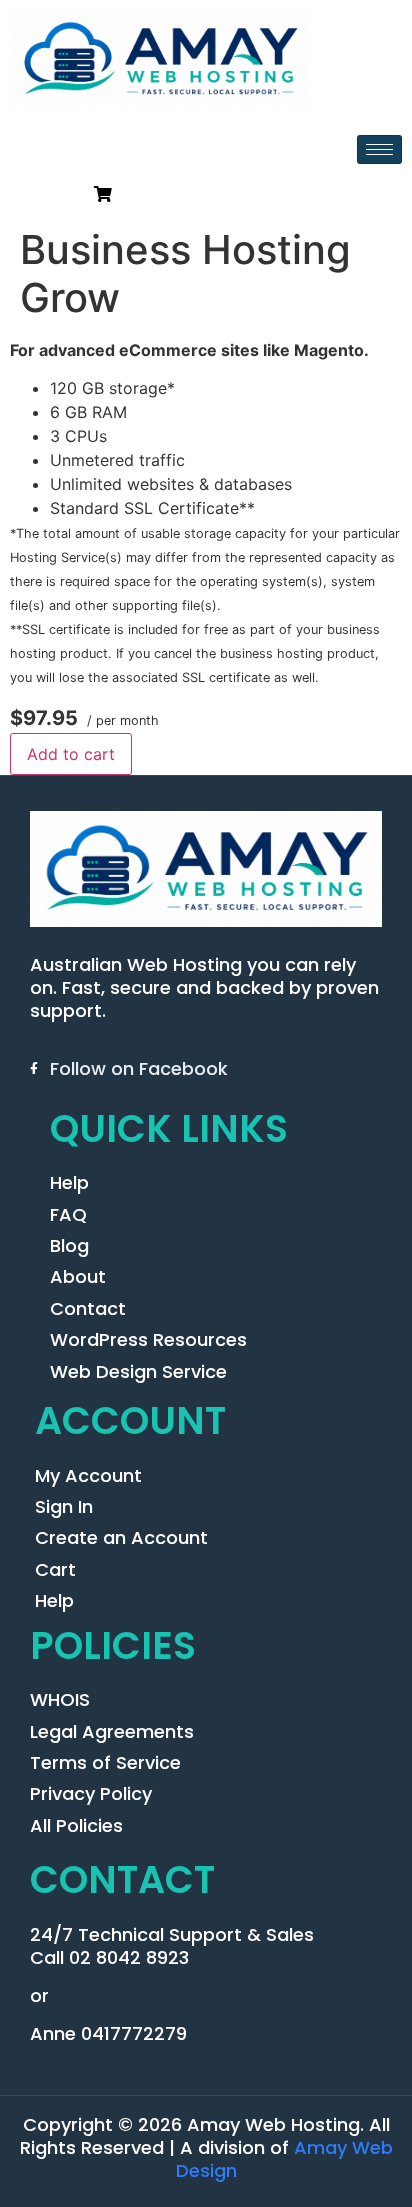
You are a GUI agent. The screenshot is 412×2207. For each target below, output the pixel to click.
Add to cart (71, 754)
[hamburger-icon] (379, 149)
